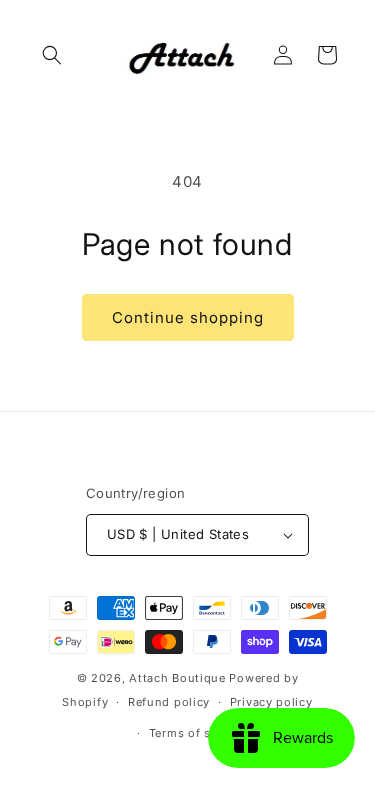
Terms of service (197, 733)
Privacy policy (271, 702)
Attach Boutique (177, 678)
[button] (52, 55)
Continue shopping (188, 317)
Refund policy (169, 702)
